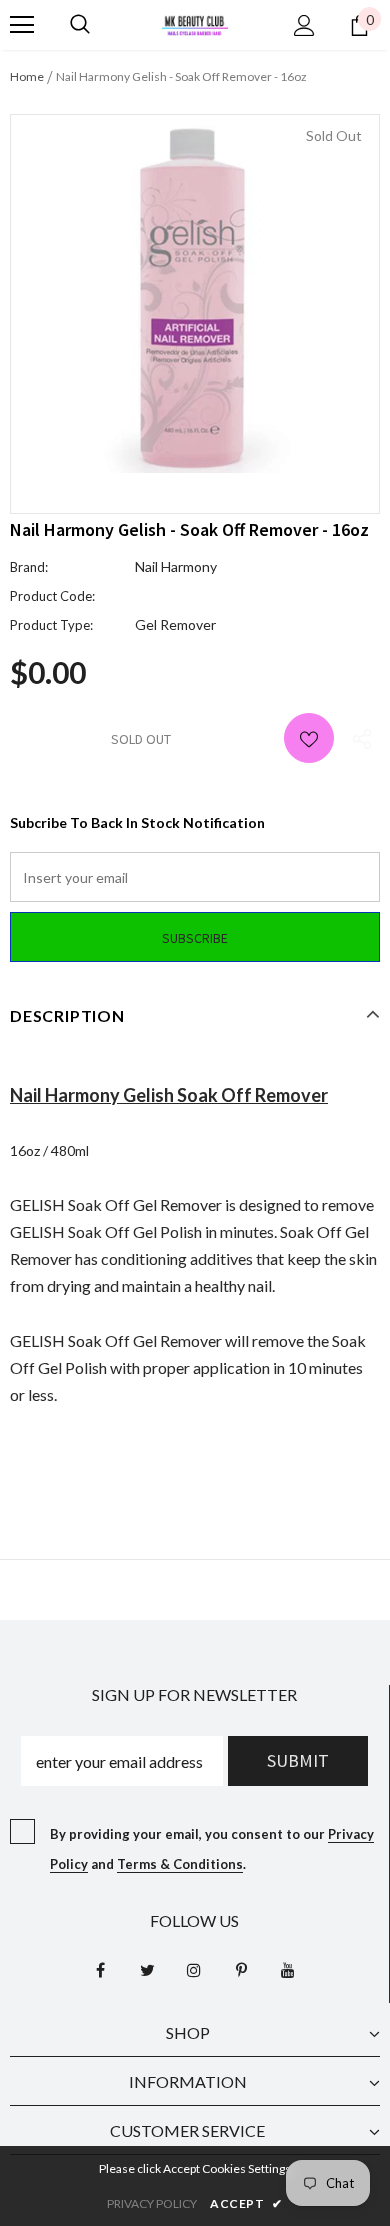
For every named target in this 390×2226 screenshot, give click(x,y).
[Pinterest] (241, 1970)
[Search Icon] (80, 25)
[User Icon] (304, 25)
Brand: (29, 567)
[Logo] (195, 23)
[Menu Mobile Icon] (22, 25)
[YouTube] (288, 1970)
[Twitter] (147, 1970)
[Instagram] (194, 1970)
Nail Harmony (176, 566)
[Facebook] (100, 1970)
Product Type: (51, 625)
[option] (195, 299)
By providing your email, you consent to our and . (212, 1849)
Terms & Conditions (180, 1864)
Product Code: (52, 596)
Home (27, 76)
